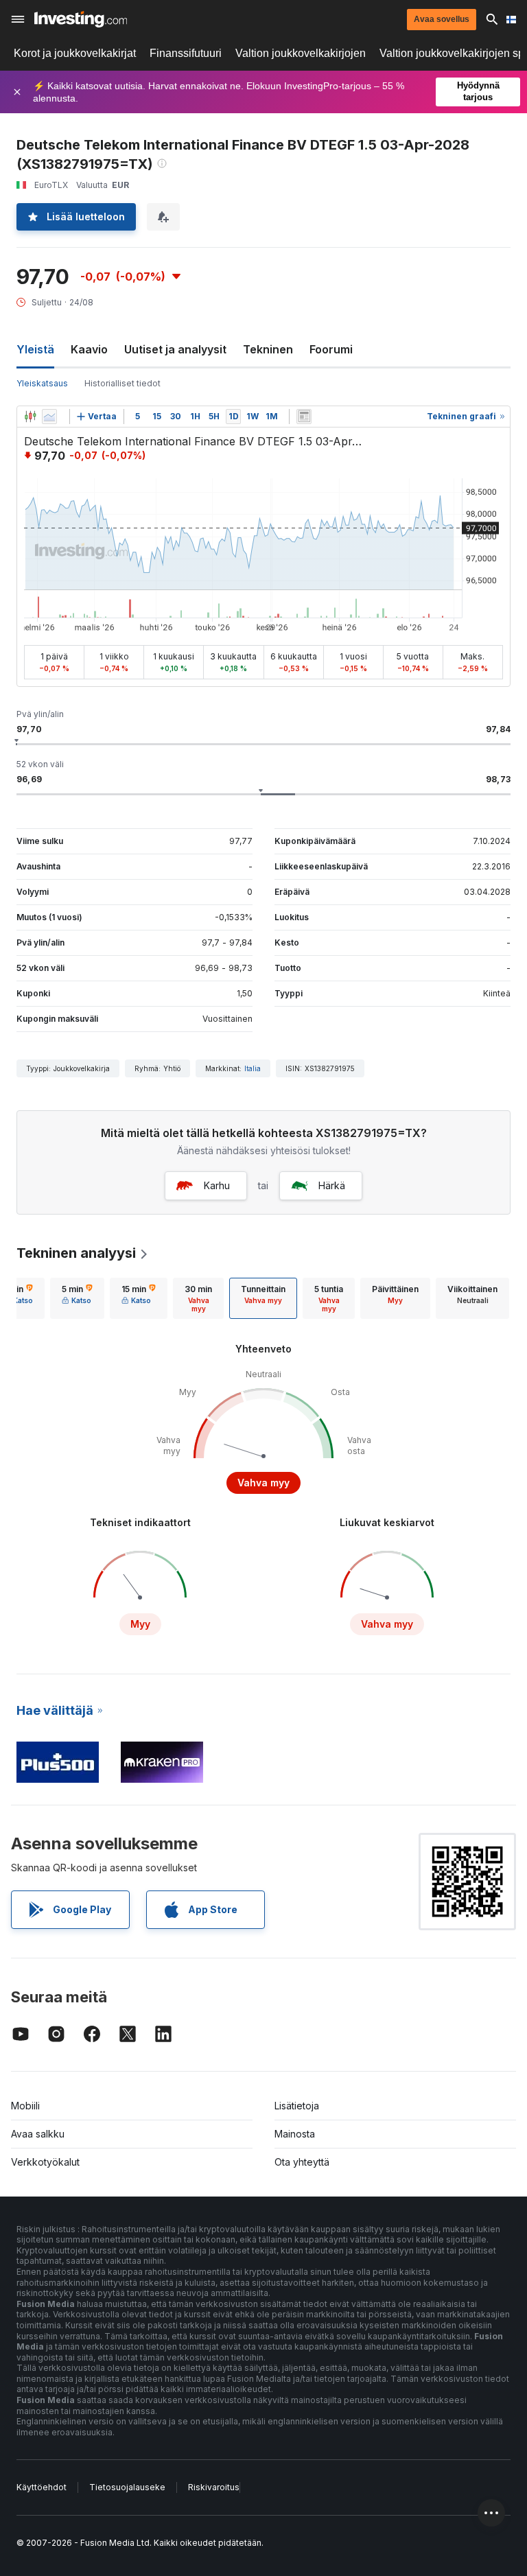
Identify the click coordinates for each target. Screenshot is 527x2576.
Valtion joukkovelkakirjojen (301, 53)
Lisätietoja (297, 2106)
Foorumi (331, 349)
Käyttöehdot (42, 2487)
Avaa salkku (38, 2134)
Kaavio (89, 349)
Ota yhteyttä (302, 2162)
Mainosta (295, 2134)
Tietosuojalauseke (127, 2487)
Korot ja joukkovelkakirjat (75, 53)
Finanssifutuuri (186, 53)
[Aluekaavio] (49, 417)
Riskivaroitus (214, 2487)
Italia (253, 1068)
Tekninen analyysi (76, 1253)
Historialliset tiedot (122, 383)
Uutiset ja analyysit (175, 349)
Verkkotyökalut (45, 2162)
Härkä (332, 1185)
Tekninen (268, 349)
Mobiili (25, 2106)
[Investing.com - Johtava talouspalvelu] (81, 19)
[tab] (77, 1298)
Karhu (217, 1185)
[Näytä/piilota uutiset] (304, 417)
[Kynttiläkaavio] (30, 417)
